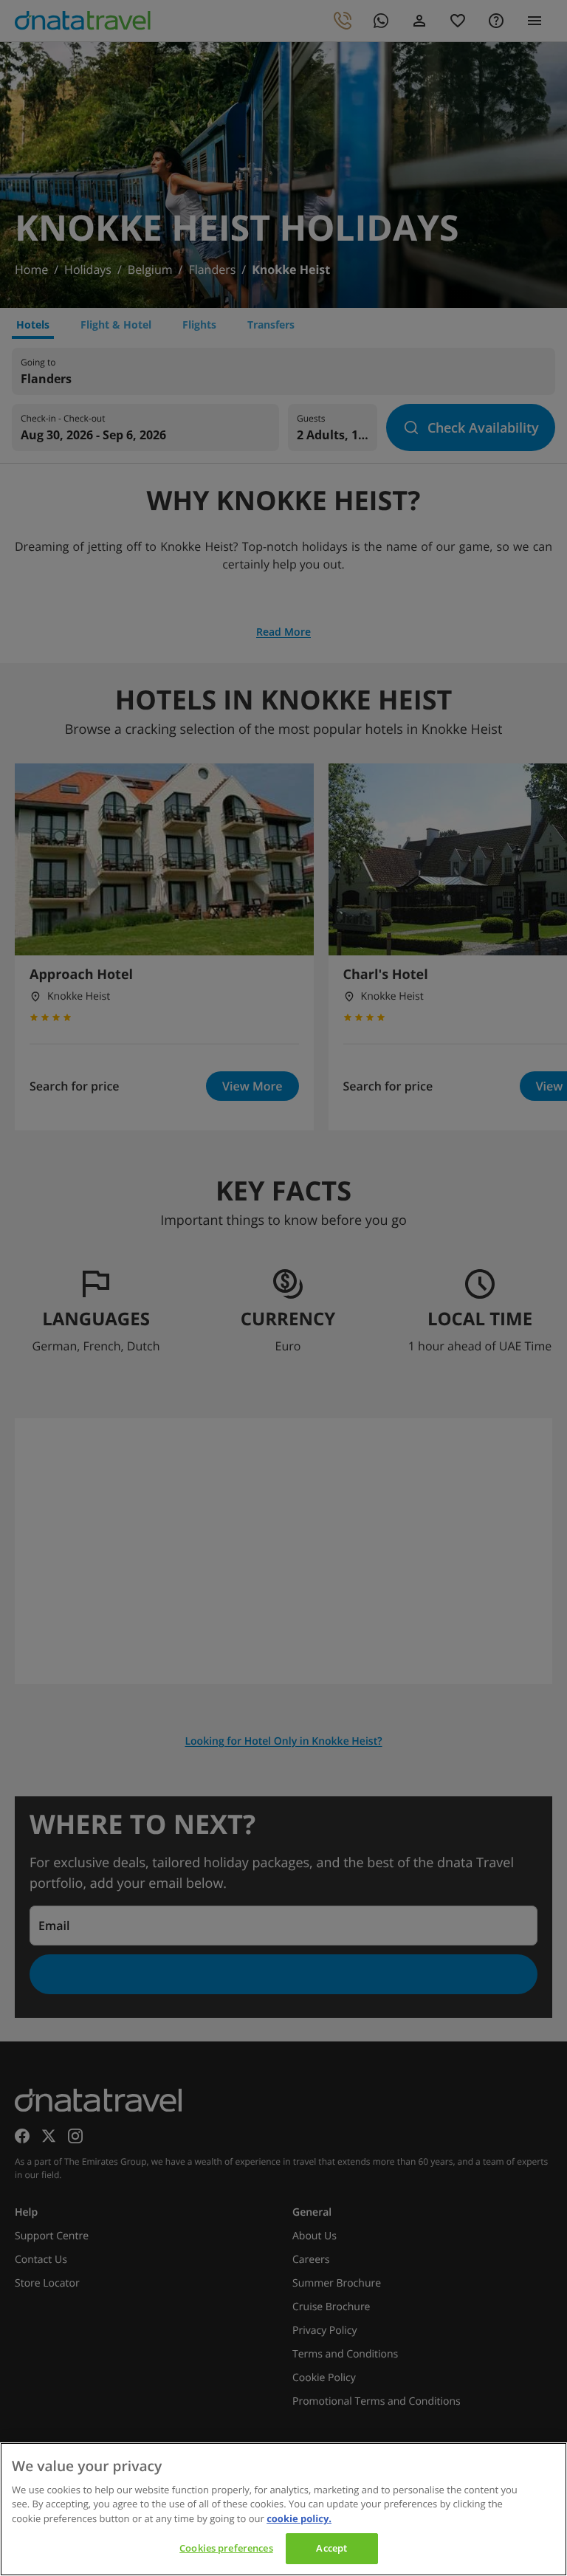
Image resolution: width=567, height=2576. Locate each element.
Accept (331, 2548)
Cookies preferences (226, 2548)
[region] (283, 2509)
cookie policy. (299, 2518)
